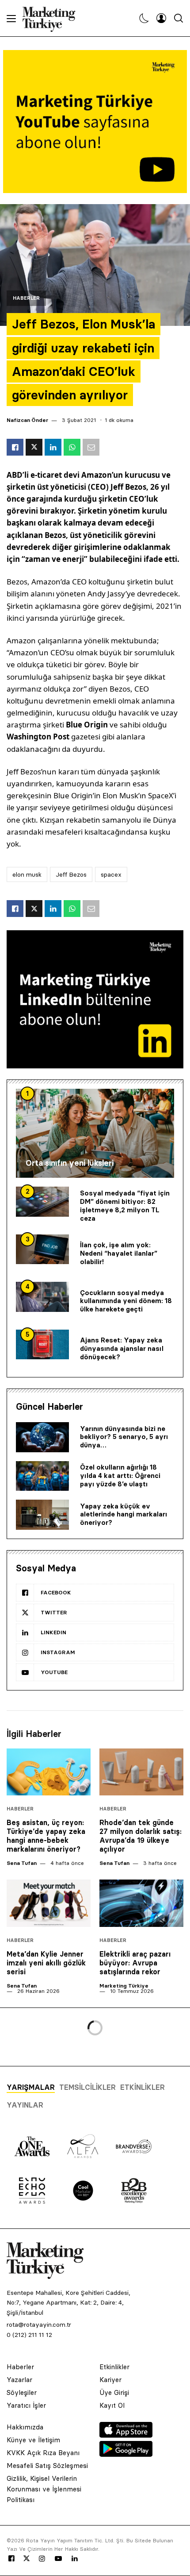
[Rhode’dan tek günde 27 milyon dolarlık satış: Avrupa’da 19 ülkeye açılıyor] (141, 1772)
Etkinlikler (142, 2087)
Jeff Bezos (71, 874)
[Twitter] (27, 2558)
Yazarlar (19, 2380)
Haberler (26, 298)
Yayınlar (25, 2105)
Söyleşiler (22, 2392)
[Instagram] (42, 2559)
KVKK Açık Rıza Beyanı (43, 2453)
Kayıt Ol (112, 2405)
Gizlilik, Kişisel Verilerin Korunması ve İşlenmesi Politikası (44, 2489)
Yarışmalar (31, 2087)
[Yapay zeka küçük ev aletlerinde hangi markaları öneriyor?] (42, 1515)
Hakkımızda (25, 2427)
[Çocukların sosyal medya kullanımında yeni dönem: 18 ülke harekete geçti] (42, 1297)
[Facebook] (11, 2559)
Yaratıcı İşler (26, 2405)
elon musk (27, 874)
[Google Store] (126, 2454)
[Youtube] (58, 2559)
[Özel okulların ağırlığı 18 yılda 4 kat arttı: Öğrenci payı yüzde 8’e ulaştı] (42, 1476)
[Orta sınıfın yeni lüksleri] (95, 1133)
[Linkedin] (75, 2559)
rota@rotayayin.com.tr (39, 2325)
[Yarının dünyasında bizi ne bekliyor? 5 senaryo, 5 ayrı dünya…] (42, 1437)
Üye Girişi (114, 2392)
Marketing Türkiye (124, 1986)
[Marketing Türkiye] (52, 18)
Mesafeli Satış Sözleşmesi (47, 2466)
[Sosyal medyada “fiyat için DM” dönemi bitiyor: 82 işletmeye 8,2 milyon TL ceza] (42, 1202)
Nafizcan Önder (27, 420)
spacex (111, 874)
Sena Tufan (22, 1863)
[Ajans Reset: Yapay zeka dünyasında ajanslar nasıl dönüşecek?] (42, 1345)
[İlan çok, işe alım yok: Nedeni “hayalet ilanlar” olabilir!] (42, 1249)
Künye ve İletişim (33, 2440)
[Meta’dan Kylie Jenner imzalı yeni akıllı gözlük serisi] (49, 1903)
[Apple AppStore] (126, 2435)
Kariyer (110, 2380)
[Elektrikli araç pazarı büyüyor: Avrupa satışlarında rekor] (141, 1903)
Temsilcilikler (87, 2087)
